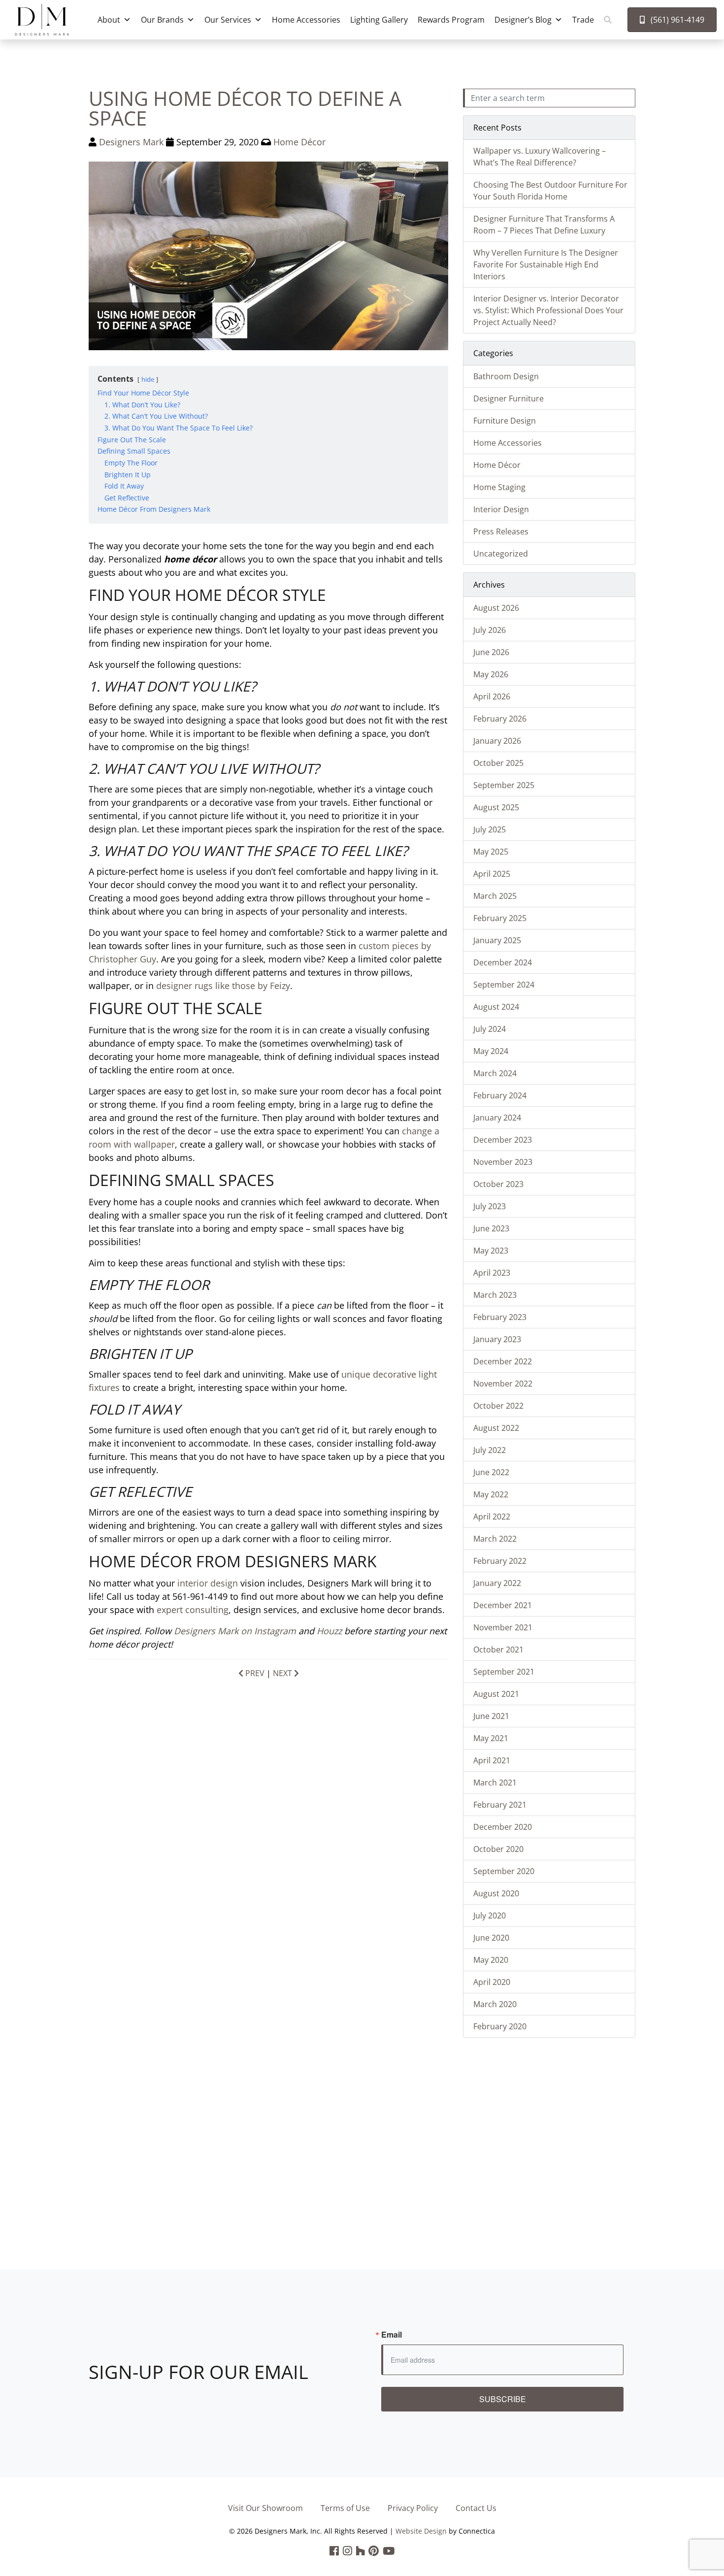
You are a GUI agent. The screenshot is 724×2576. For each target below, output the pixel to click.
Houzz (329, 1631)
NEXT (283, 1673)
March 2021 (495, 1783)
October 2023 (498, 1184)
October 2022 (498, 1406)
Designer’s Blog (523, 20)
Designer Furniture (509, 398)
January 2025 (497, 940)
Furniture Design (505, 421)
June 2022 (491, 1472)
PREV (254, 1673)
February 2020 (500, 2026)
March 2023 (495, 1295)
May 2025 (491, 852)
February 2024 (500, 1095)
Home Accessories (306, 20)
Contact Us (476, 2508)
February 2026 (500, 719)
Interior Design (501, 509)
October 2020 (498, 1849)
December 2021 (503, 1605)
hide (148, 379)
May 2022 (491, 1494)
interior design (208, 1583)
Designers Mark (131, 142)
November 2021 (503, 1627)
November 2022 (503, 1384)
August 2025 (496, 807)
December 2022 (503, 1361)
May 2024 (491, 1051)
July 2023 (490, 1206)
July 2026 (490, 630)
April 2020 (492, 1982)
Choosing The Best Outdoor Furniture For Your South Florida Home (550, 191)
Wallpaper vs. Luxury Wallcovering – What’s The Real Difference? (540, 157)
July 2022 (490, 1450)
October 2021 (498, 1650)
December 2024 (503, 962)
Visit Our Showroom (265, 2508)
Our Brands (162, 20)
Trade (583, 20)
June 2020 (491, 1938)
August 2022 (496, 1428)
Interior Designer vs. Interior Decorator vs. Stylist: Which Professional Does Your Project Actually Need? (548, 310)
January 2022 (497, 1583)
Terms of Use (345, 2508)
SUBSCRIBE (503, 2399)
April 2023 (492, 1273)
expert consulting (193, 1610)
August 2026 (496, 608)
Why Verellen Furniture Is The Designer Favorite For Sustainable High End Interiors (546, 264)
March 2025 (495, 896)
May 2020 (491, 1960)
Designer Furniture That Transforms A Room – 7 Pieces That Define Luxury (544, 225)
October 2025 (498, 763)
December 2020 (503, 1827)
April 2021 (492, 1760)
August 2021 (496, 1694)
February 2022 (500, 1561)
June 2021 (491, 1716)
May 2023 (491, 1251)
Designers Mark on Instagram (235, 1631)
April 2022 (492, 1517)
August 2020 (496, 1893)
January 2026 (497, 741)
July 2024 (490, 1029)
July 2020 (490, 1915)
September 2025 (504, 785)
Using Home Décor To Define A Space (245, 108)
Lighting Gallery (379, 20)
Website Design (421, 2531)
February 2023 (500, 1317)
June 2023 (491, 1228)
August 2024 (496, 1007)
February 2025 (500, 918)
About (109, 20)
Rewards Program (451, 20)
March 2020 (495, 2004)
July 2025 (490, 829)
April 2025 (492, 874)
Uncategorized (501, 554)
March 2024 (495, 1073)
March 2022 (495, 1539)
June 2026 (491, 652)
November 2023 (503, 1162)
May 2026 (491, 674)
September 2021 (504, 1672)
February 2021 (500, 1805)
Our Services (228, 20)
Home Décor (299, 142)
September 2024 (504, 985)
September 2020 (504, 1871)
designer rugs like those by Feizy (223, 986)
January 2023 (497, 1339)
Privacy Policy (413, 2508)
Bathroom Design (506, 376)
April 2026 (492, 696)
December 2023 (503, 1140)
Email (392, 2335)
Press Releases (501, 531)
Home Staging (499, 487)
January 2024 (497, 1118)
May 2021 (491, 1738)
